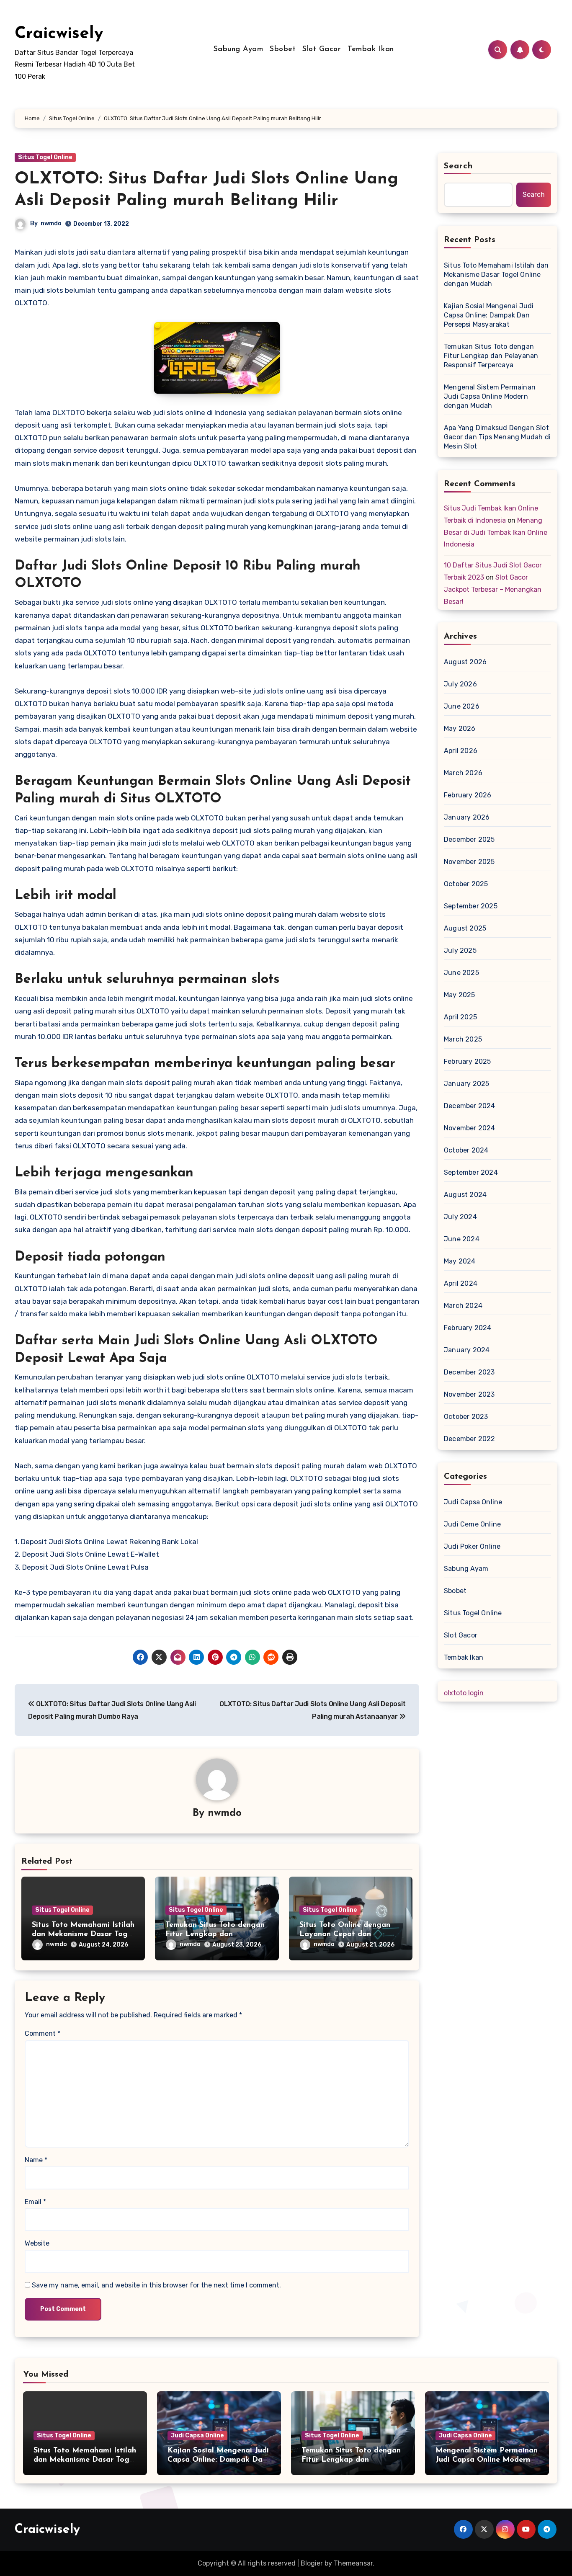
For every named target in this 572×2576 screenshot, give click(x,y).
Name (36, 2160)
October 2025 (466, 884)
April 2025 (460, 1017)
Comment (43, 2033)
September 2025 (471, 906)
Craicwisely (59, 34)
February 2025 (468, 1061)
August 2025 (465, 928)
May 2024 (460, 1261)
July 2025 (460, 950)
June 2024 (462, 1239)
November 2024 (470, 1128)
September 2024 (471, 1172)
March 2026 (463, 773)
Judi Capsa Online (473, 1502)
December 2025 (469, 839)
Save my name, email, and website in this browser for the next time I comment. (156, 2285)
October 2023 (466, 1417)
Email (35, 2202)
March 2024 (463, 1306)
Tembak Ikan (371, 49)
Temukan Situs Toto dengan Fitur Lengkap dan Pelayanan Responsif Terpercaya (491, 356)
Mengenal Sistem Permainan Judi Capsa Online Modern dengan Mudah (490, 396)
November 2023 (469, 1394)
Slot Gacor (322, 49)
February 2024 (468, 1328)
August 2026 (465, 662)
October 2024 (466, 1150)
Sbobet (283, 49)
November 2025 (469, 862)
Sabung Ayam (238, 49)
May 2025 (460, 995)
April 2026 (461, 751)
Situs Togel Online (45, 157)
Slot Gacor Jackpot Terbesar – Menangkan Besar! (493, 589)
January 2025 (466, 1084)
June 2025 (461, 973)
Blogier (312, 2563)
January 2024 (467, 1350)
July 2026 (460, 684)
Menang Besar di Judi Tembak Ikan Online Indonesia (496, 532)
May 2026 (460, 728)
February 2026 (468, 795)
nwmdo (51, 223)
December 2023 (469, 1372)
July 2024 (460, 1217)
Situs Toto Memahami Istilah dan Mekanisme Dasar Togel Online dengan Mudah (83, 1934)
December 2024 (470, 1106)
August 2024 (465, 1195)
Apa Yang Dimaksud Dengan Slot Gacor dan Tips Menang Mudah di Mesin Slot (497, 437)
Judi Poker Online (472, 1546)
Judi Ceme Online (472, 1524)
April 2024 (461, 1283)
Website (37, 2243)
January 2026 (467, 817)
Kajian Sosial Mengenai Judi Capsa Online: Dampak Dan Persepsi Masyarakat (489, 315)
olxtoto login (464, 1693)
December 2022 (470, 1439)
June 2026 (462, 706)
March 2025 (463, 1039)
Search (459, 166)
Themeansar (353, 2563)
